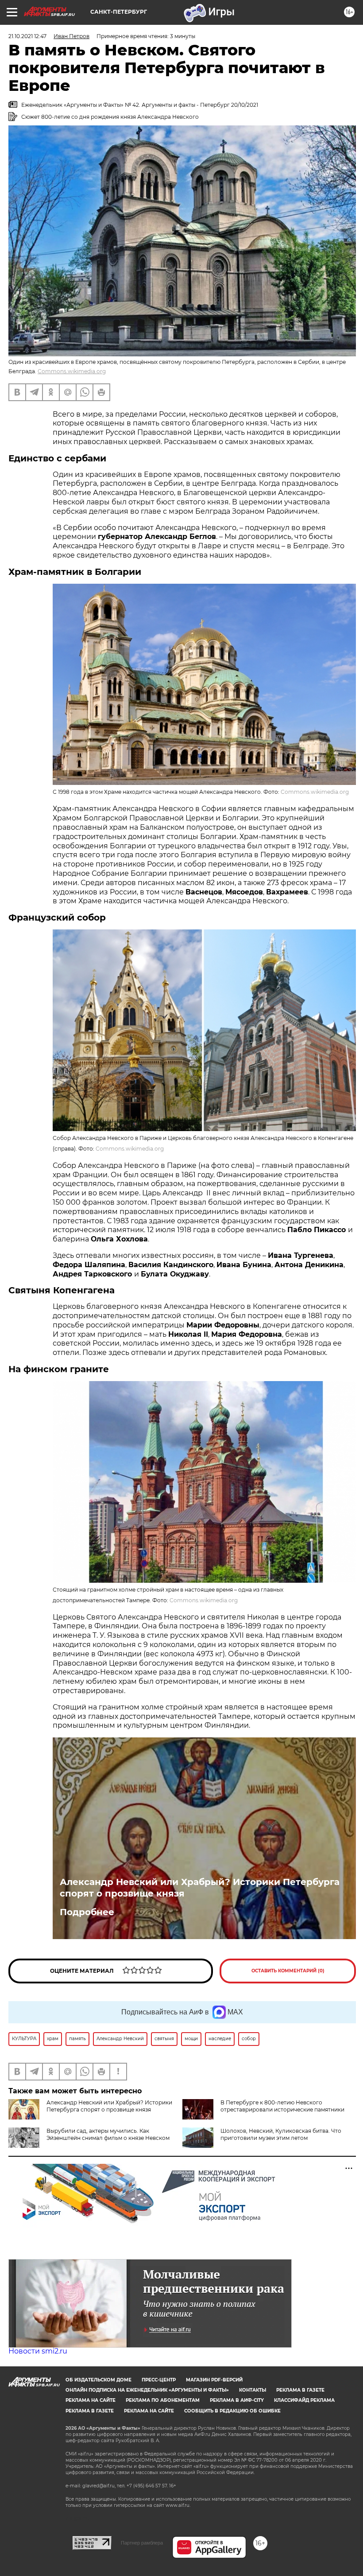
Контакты (253, 2390)
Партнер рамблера (142, 2543)
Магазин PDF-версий (214, 2380)
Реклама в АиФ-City (237, 2400)
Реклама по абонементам (163, 2400)
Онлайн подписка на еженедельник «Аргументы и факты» (147, 2390)
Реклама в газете (300, 2390)
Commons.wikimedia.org (72, 371)
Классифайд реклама (304, 2400)
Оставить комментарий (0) (288, 1971)
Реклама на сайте (91, 2400)
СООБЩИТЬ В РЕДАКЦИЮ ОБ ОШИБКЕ (232, 2411)
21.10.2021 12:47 (27, 36)
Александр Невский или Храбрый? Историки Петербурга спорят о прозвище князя (200, 1888)
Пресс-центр (159, 2380)
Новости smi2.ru (38, 2351)
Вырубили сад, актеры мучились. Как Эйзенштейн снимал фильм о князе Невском (108, 2134)
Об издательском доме (98, 2380)
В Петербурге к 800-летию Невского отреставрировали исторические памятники (282, 2106)
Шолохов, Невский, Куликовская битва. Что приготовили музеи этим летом (281, 2134)
